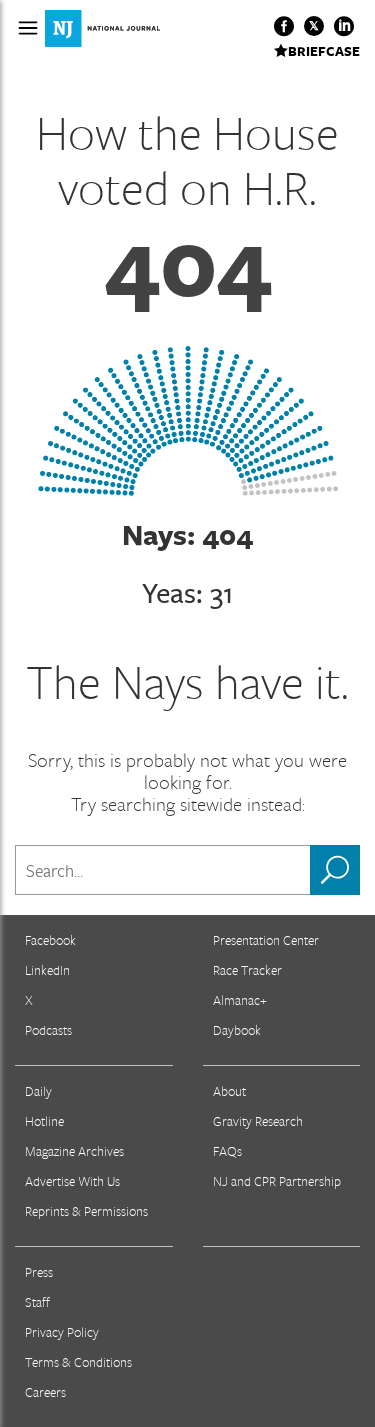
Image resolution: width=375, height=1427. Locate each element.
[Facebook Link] (284, 26)
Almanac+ (240, 1000)
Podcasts (48, 1030)
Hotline (44, 1121)
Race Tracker (247, 970)
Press (39, 1272)
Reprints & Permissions (86, 1211)
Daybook (237, 1030)
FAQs (227, 1151)
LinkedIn (47, 970)
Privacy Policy (62, 1332)
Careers (45, 1392)
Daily (38, 1091)
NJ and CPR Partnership (277, 1181)
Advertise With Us (72, 1181)
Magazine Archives (74, 1151)
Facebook (50, 940)
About (229, 1091)
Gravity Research (258, 1121)
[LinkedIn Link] (344, 26)
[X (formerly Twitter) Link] (314, 26)
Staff (37, 1302)
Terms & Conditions (78, 1362)
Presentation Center (266, 940)
